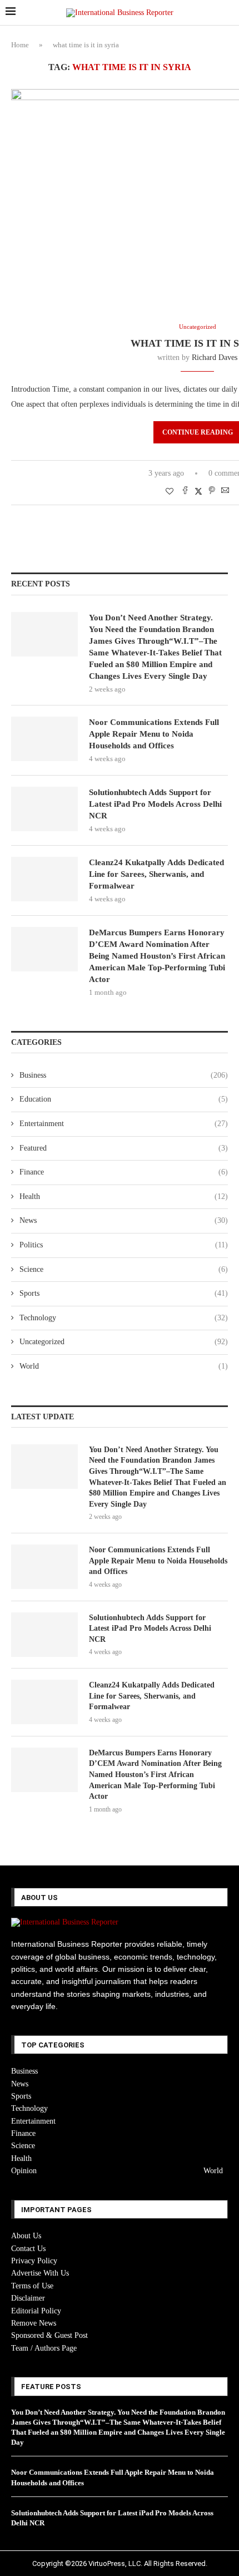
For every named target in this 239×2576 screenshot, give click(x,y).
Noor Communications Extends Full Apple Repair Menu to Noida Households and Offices (154, 734)
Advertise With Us (40, 2273)
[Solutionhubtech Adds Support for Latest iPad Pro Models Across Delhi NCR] (44, 809)
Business (124, 1075)
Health (124, 1196)
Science (124, 1269)
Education (124, 1099)
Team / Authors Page (44, 2348)
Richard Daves (215, 357)
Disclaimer (28, 2298)
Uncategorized (124, 1342)
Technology (124, 1318)
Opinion (24, 2171)
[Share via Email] (225, 491)
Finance (124, 1172)
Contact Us (28, 2249)
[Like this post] (170, 492)
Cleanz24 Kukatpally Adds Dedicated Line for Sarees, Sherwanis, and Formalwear (156, 874)
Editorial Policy (36, 2311)
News (124, 1220)
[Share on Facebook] (185, 491)
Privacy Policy (34, 2261)
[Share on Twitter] (198, 491)
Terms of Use (32, 2286)
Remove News (34, 2323)
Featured (124, 1148)
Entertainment (124, 1124)
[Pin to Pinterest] (212, 491)
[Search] (228, 13)
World (124, 1366)
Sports (124, 1293)
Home (20, 45)
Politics (124, 1245)
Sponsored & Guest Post (49, 2335)
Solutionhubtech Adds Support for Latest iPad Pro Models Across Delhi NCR (155, 804)
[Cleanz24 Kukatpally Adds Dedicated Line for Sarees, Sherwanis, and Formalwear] (44, 879)
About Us (26, 2236)
